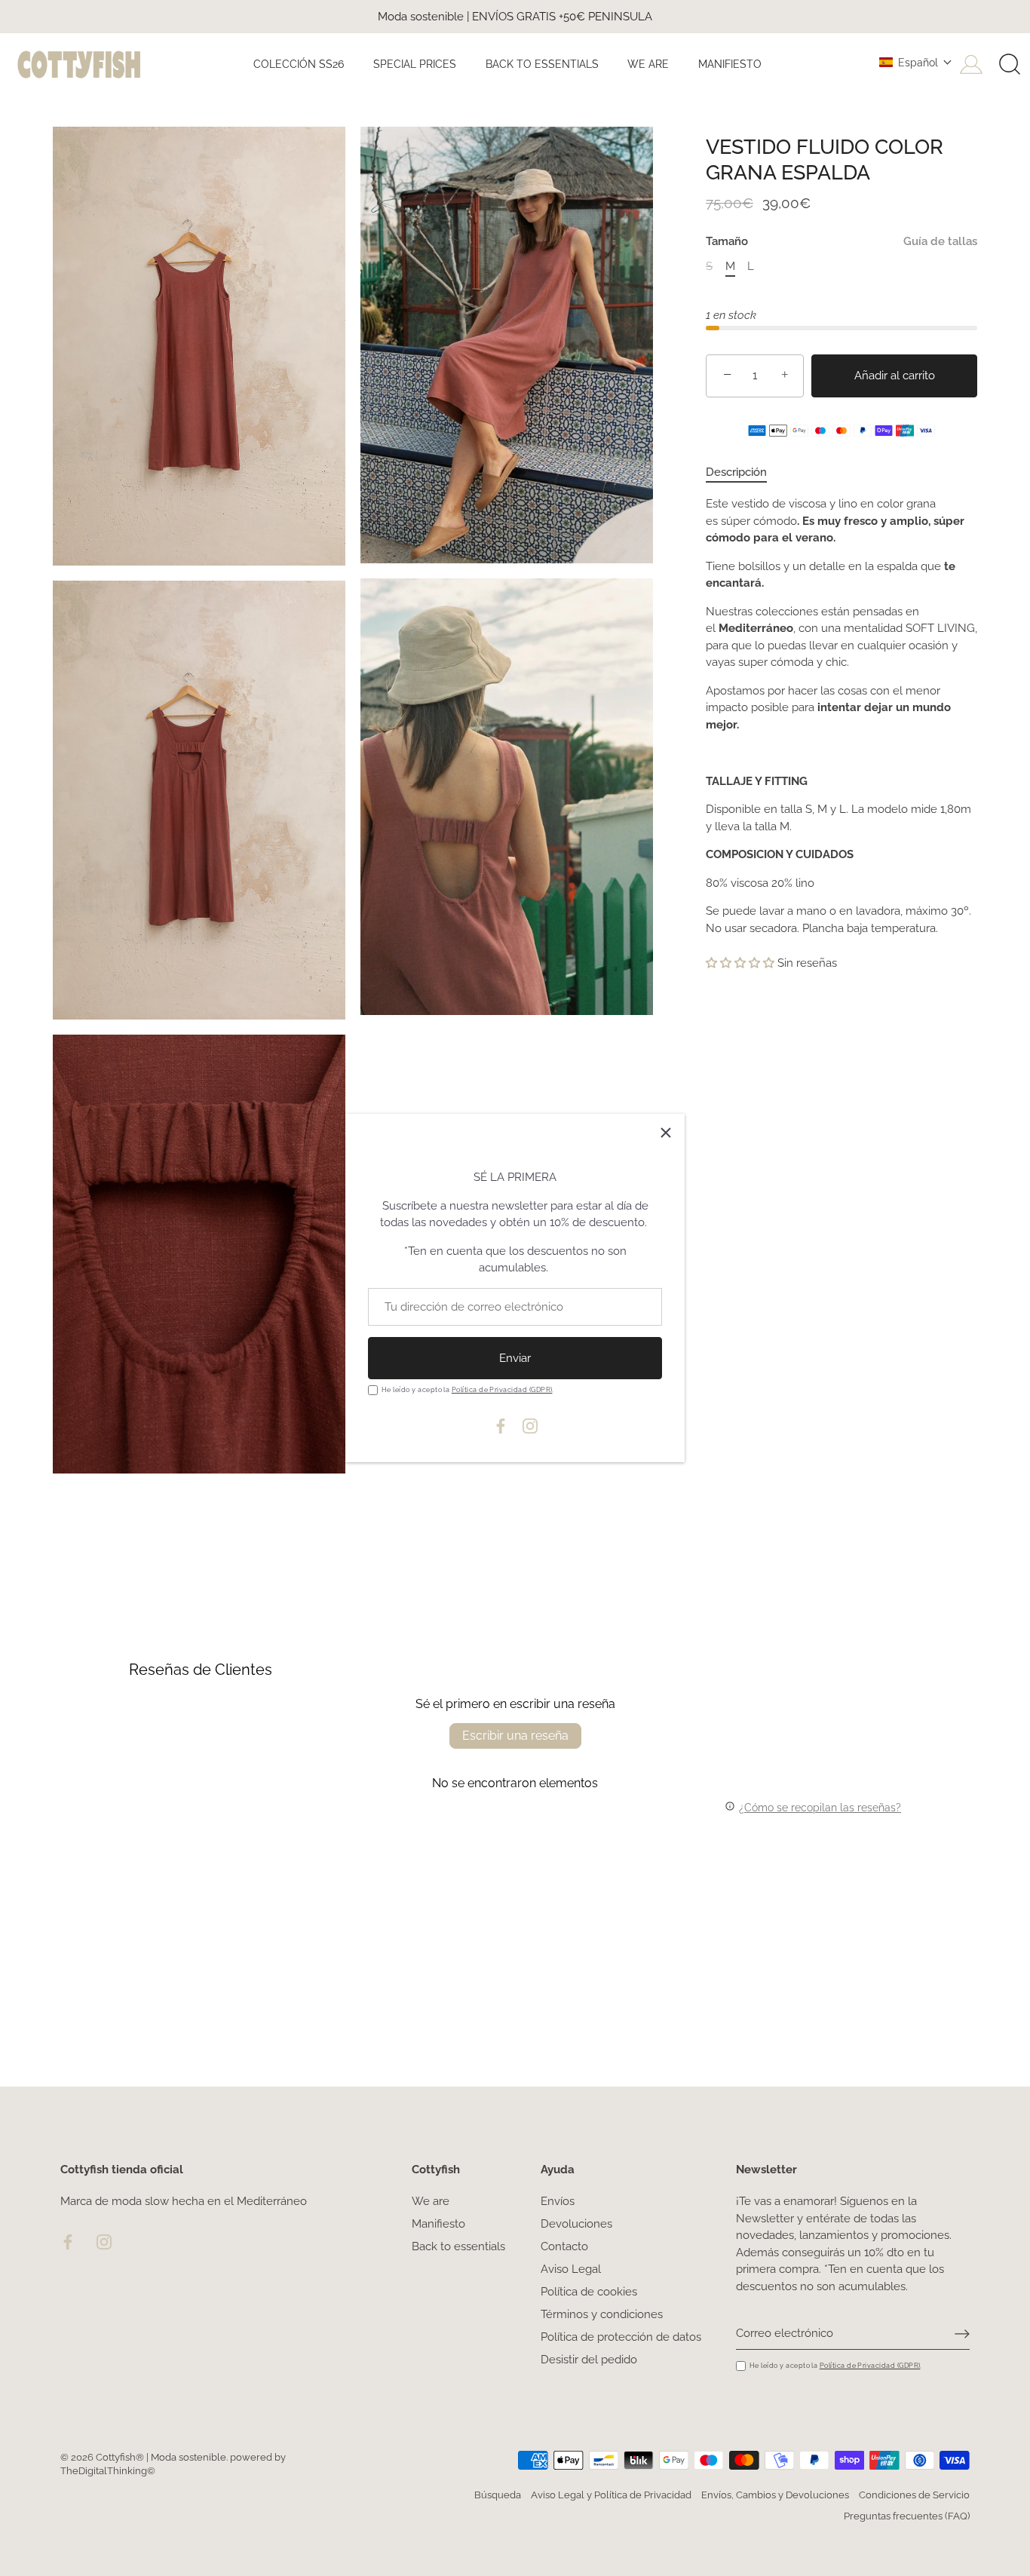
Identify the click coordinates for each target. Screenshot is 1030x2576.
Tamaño (841, 241)
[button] (916, 63)
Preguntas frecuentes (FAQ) (907, 2516)
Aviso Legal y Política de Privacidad (611, 2495)
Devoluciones (576, 2224)
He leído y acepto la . (468, 1389)
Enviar (515, 1358)
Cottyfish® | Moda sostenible (161, 2457)
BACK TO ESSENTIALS (542, 64)
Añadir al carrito (895, 376)
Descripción (736, 472)
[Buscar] (1010, 65)
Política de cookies (589, 2292)
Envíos (558, 2201)
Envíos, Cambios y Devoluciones (775, 2495)
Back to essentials (458, 2246)
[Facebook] (501, 1425)
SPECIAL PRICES (415, 64)
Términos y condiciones (602, 2314)
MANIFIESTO (730, 64)
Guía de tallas (940, 241)
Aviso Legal (571, 2269)
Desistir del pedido (589, 2360)
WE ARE (648, 64)
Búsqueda (498, 2495)
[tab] (744, 472)
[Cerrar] (666, 1133)
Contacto (564, 2246)
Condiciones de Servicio (914, 2495)
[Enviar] (962, 2333)
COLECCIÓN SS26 (299, 64)
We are (431, 2201)
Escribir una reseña (515, 1736)
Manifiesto (438, 2224)
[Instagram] (530, 1425)
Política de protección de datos (621, 2337)
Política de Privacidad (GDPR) (502, 1389)
